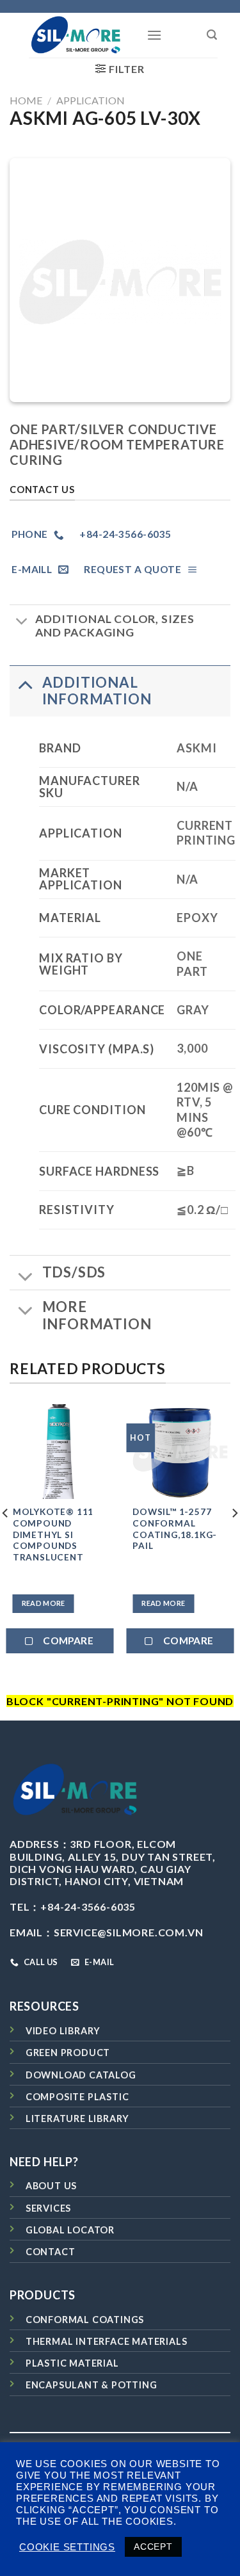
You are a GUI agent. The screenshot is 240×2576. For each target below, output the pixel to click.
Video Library (63, 2031)
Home (26, 100)
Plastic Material (72, 2363)
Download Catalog (81, 2075)
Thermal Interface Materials (107, 2341)
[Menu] (155, 35)
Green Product (68, 2053)
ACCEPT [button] (153, 2547)
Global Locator (70, 2230)
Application (91, 100)
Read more (44, 1603)
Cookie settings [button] (67, 2547)
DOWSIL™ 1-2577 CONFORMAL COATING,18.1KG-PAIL (175, 1529)
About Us (51, 2186)
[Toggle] (22, 623)
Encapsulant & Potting (92, 2385)
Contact (51, 2252)
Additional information (97, 691)
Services (48, 2208)
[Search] (212, 35)
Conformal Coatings (85, 2320)
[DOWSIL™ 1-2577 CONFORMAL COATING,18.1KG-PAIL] (180, 1452)
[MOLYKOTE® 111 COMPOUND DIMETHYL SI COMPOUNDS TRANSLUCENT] (60, 1452)
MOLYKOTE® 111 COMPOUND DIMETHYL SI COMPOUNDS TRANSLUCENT (53, 1535)
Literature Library (77, 2118)
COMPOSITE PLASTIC (77, 2097)
